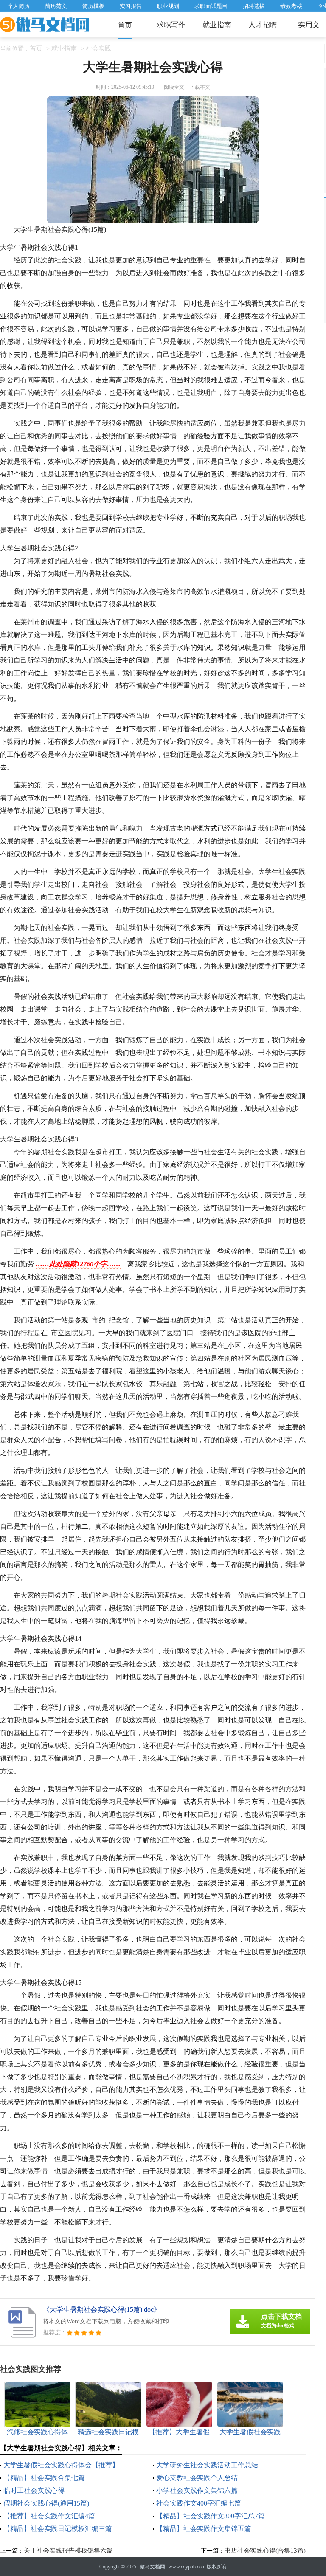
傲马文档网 (152, 2567)
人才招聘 (263, 25)
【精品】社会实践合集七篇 (44, 2478)
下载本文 (200, 87)
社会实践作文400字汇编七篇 (199, 2503)
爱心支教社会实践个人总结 (197, 2478)
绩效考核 (291, 6)
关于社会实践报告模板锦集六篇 (68, 2551)
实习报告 (131, 6)
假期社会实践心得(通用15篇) (46, 2503)
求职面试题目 (211, 6)
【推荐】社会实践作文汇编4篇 (49, 2516)
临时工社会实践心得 (34, 2490)
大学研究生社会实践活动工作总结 (207, 2465)
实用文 (309, 25)
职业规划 (168, 6)
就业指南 (217, 25)
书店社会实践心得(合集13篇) (265, 2551)
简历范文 (56, 6)
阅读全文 (174, 87)
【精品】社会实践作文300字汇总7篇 (211, 2516)
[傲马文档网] (45, 25)
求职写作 (171, 25)
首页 (125, 25)
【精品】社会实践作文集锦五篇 (204, 2529)
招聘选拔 (254, 6)
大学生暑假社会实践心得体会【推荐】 (61, 2465)
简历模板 (93, 6)
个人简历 (19, 6)
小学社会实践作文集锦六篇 (197, 2490)
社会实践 (98, 48)
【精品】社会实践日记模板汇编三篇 (58, 2529)
